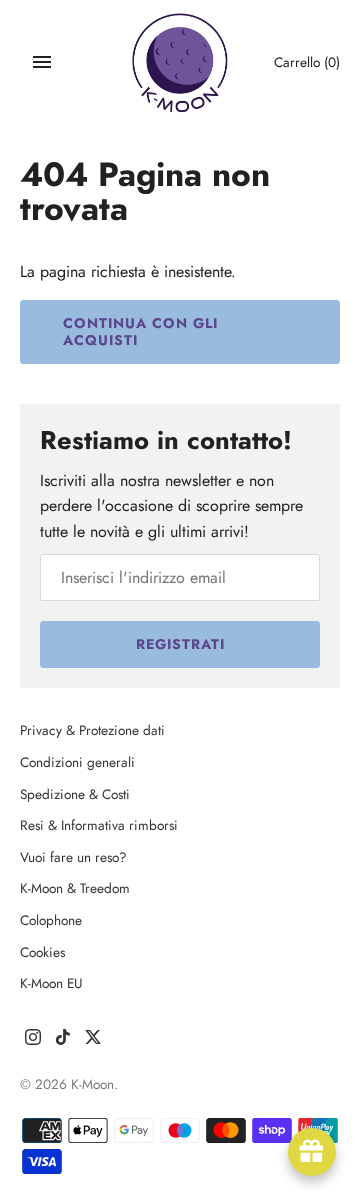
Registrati (180, 644)
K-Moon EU (51, 983)
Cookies (42, 952)
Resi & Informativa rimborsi (99, 825)
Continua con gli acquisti (140, 331)
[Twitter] (93, 1040)
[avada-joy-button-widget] (312, 1152)
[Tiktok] (63, 1040)
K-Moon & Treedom (75, 888)
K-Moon (92, 1084)
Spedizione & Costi (75, 794)
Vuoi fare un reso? (73, 857)
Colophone (51, 920)
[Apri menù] (42, 62)
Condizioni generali (77, 762)
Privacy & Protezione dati (92, 730)
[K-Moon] (180, 62)
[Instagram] (33, 1040)
